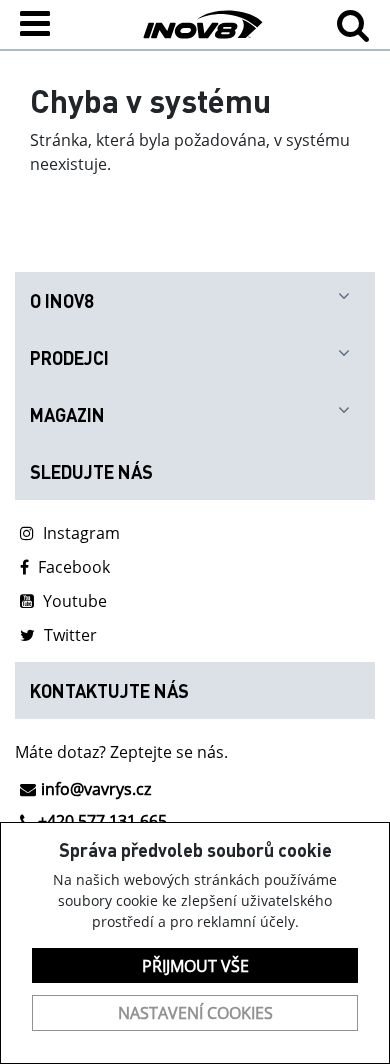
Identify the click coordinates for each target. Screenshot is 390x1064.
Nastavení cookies (195, 1013)
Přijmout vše (195, 966)
